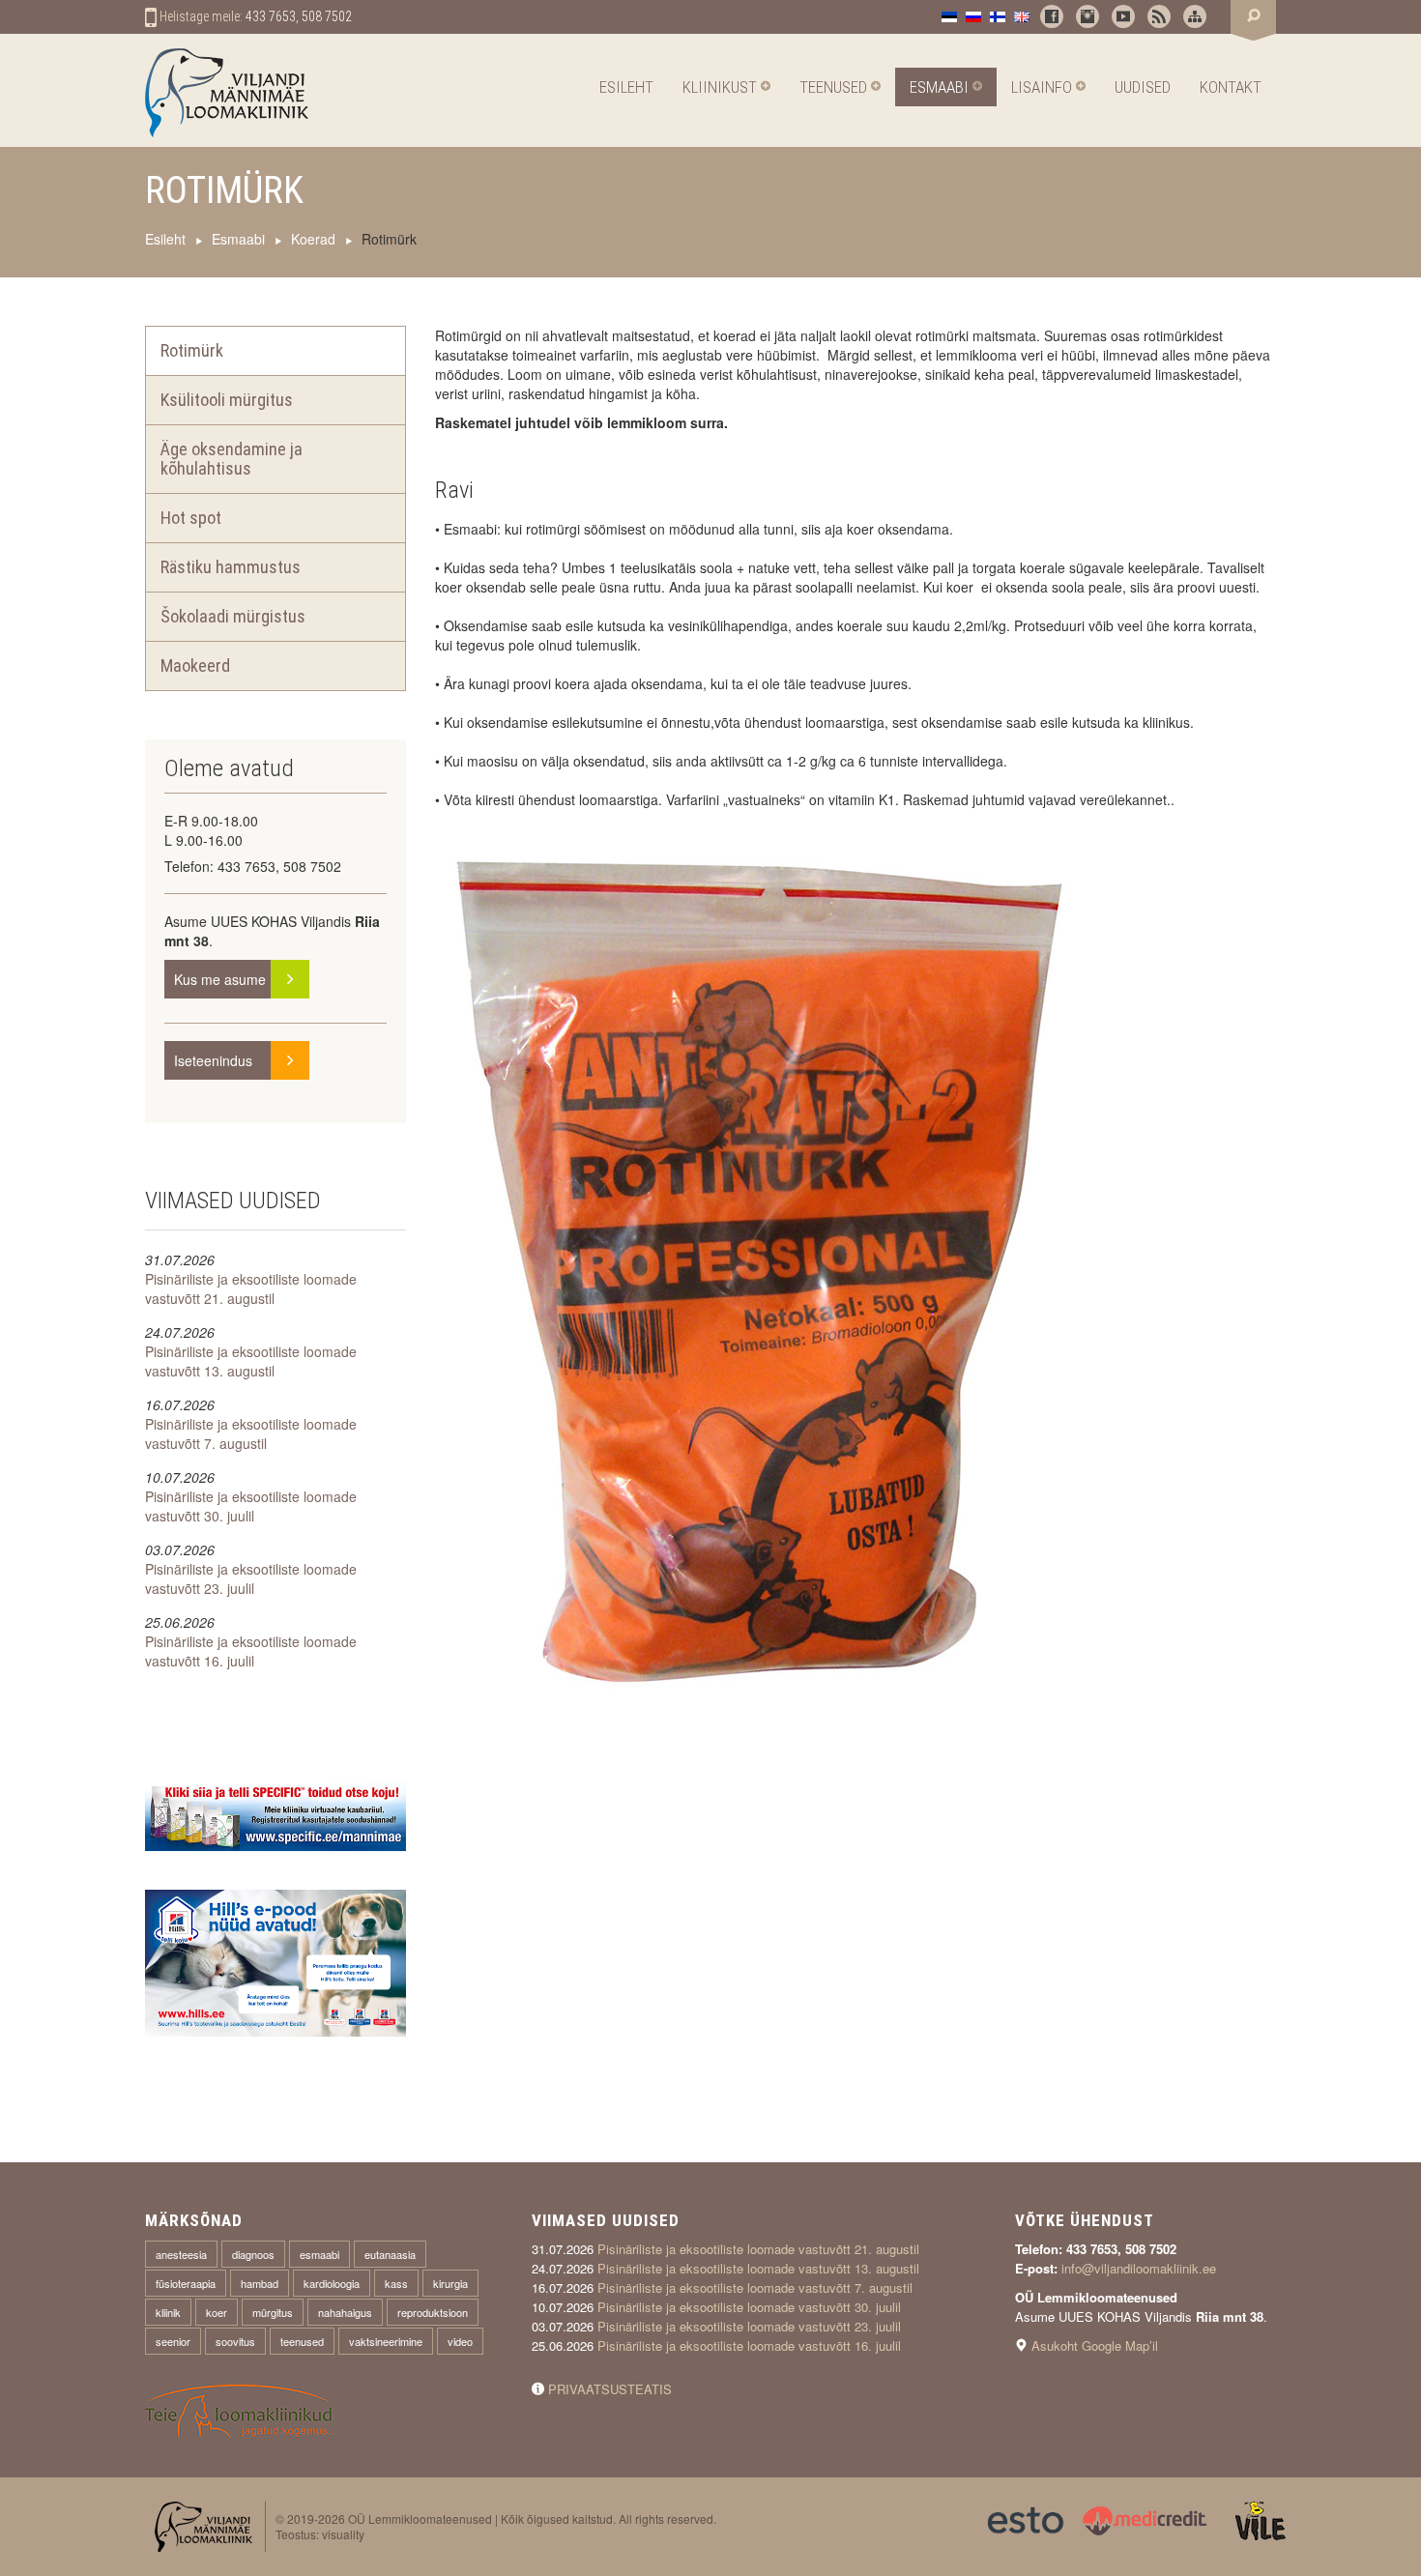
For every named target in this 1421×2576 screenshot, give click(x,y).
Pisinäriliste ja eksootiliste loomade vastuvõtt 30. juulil (251, 1506)
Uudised (1143, 87)
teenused (302, 2341)
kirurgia (450, 2283)
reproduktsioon (433, 2312)
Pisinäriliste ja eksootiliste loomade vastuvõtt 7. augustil (251, 1433)
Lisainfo (1044, 87)
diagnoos (253, 2254)
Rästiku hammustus (231, 567)
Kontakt (1231, 87)
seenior (173, 2341)
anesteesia (181, 2254)
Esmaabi (941, 87)
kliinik (168, 2312)
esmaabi (319, 2254)
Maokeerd (195, 666)
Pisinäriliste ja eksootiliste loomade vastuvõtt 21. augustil (251, 1288)
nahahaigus (345, 2312)
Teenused (835, 87)
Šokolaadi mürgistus (233, 616)
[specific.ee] (275, 1814)
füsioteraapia (186, 2283)
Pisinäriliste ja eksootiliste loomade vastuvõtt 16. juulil (251, 1651)
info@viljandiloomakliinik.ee (1139, 2268)
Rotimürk (192, 350)
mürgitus (273, 2312)
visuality (343, 2534)
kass (396, 2283)
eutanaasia (390, 2254)
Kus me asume (242, 979)
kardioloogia (332, 2283)
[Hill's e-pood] (275, 1960)
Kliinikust (722, 87)
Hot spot (191, 518)
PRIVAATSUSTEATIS (610, 2389)
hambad (260, 2283)
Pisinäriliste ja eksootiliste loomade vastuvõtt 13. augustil (251, 1361)
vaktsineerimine (386, 2341)
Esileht (626, 87)
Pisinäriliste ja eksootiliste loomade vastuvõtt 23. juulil (251, 1578)
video (460, 2341)
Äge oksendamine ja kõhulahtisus (232, 459)
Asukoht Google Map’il (1095, 2345)
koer (217, 2312)
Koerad (313, 239)
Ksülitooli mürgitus (227, 400)
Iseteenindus (242, 1060)
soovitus (235, 2341)
